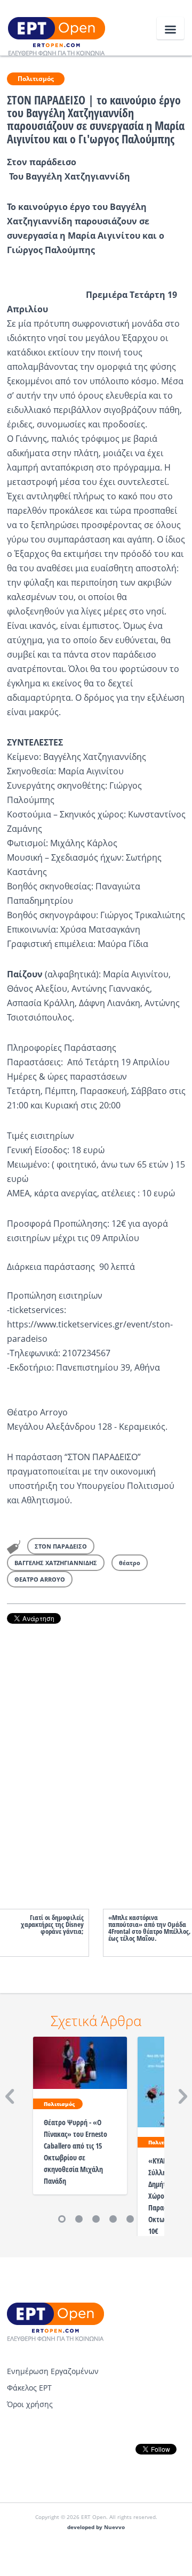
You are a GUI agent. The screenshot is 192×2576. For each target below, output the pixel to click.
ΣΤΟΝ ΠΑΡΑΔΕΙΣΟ (61, 1546)
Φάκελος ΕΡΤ (29, 2388)
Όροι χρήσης (30, 2404)
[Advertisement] (96, 1756)
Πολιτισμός (36, 79)
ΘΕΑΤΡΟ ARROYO (40, 1579)
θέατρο (130, 1563)
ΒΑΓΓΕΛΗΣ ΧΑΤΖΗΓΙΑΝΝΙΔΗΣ (56, 1563)
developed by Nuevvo (96, 2527)
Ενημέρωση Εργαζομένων (53, 2371)
